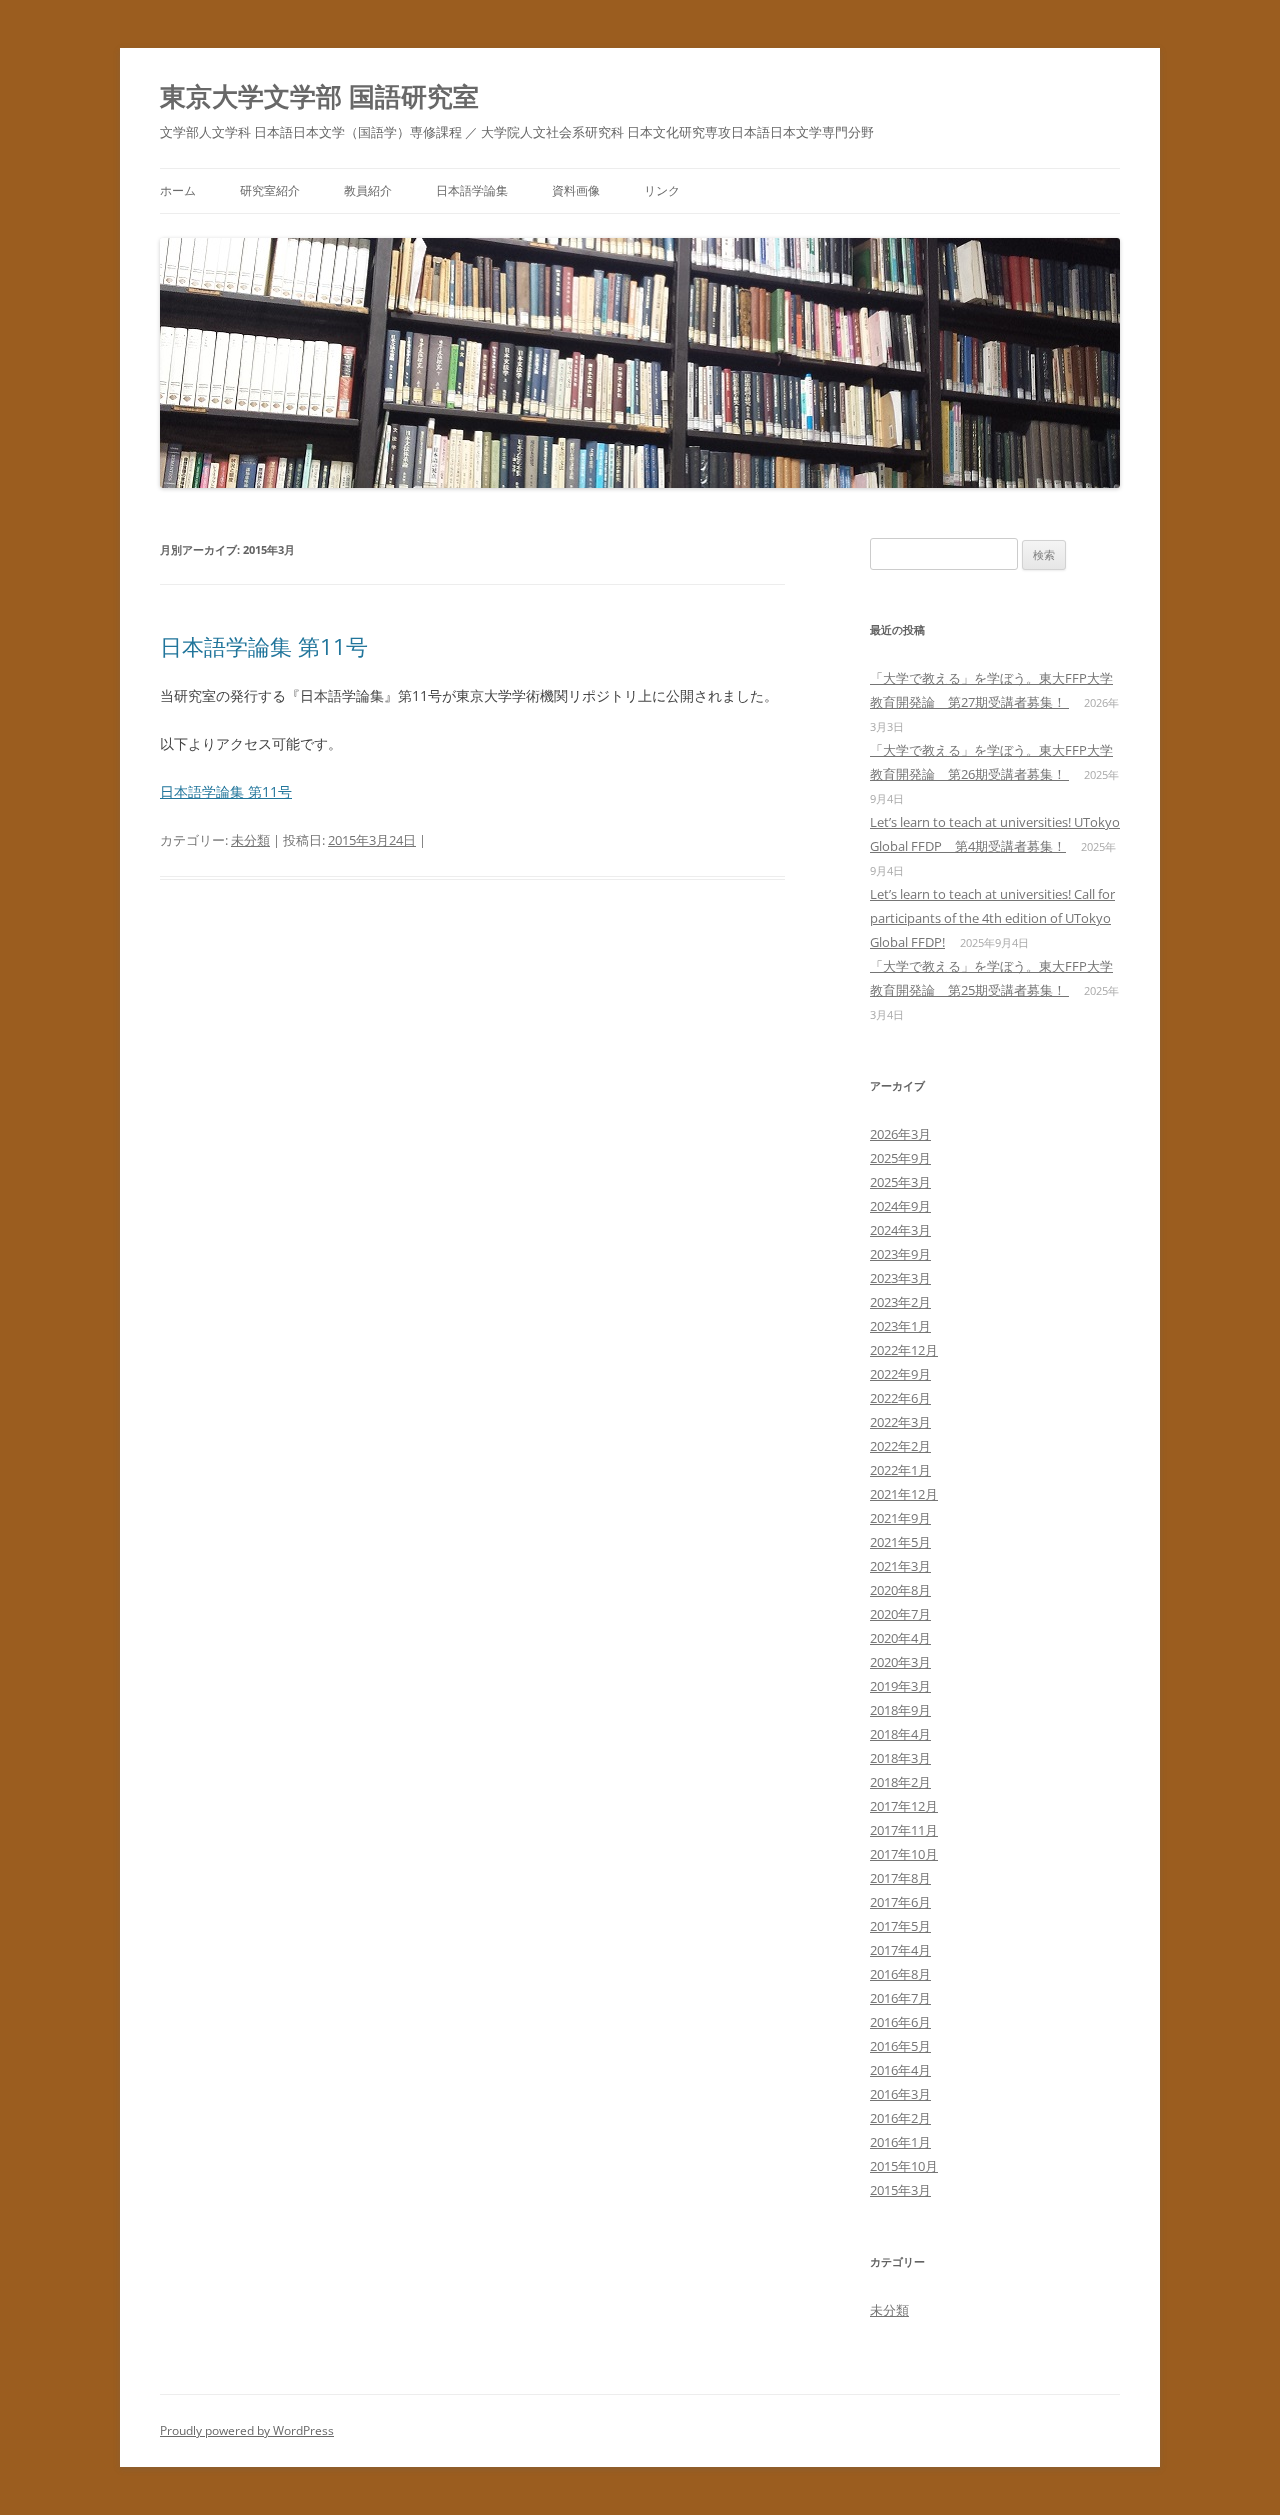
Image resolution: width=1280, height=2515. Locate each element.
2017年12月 (904, 1806)
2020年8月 (900, 1590)
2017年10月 (904, 1854)
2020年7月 (900, 1614)
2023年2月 (900, 1302)
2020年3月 (900, 1662)
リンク (662, 190)
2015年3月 (900, 2190)
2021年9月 (900, 1518)
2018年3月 (900, 1758)
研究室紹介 (270, 190)
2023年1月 (900, 1326)
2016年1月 (900, 2142)
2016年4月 (900, 2070)
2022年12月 (904, 1350)
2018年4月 (900, 1734)
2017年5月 (900, 1926)
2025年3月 (900, 1182)
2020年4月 (900, 1638)
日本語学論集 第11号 (264, 646)
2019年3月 (900, 1686)
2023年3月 (900, 1278)
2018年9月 (900, 1710)
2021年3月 (900, 1566)
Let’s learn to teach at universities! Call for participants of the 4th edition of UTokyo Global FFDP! (992, 918)
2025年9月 (900, 1158)
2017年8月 (900, 1878)
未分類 (250, 840)
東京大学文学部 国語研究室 (319, 96)
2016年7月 (900, 1998)
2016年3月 (900, 2094)
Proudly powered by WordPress (247, 2430)
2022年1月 (900, 1470)
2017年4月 (900, 1950)
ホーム (178, 190)
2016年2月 (900, 2118)
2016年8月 (900, 1974)
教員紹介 (368, 190)
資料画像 (576, 190)
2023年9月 (900, 1254)
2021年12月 (904, 1494)
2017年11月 (904, 1830)
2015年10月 (904, 2166)
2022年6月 (900, 1398)
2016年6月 (900, 2022)
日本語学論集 (472, 190)
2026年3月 (900, 1134)
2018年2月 (900, 1782)
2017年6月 (900, 1902)
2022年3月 (900, 1422)
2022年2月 (900, 1446)
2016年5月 (900, 2046)
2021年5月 (900, 1542)
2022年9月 (900, 1374)
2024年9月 (900, 1206)
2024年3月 (900, 1230)
